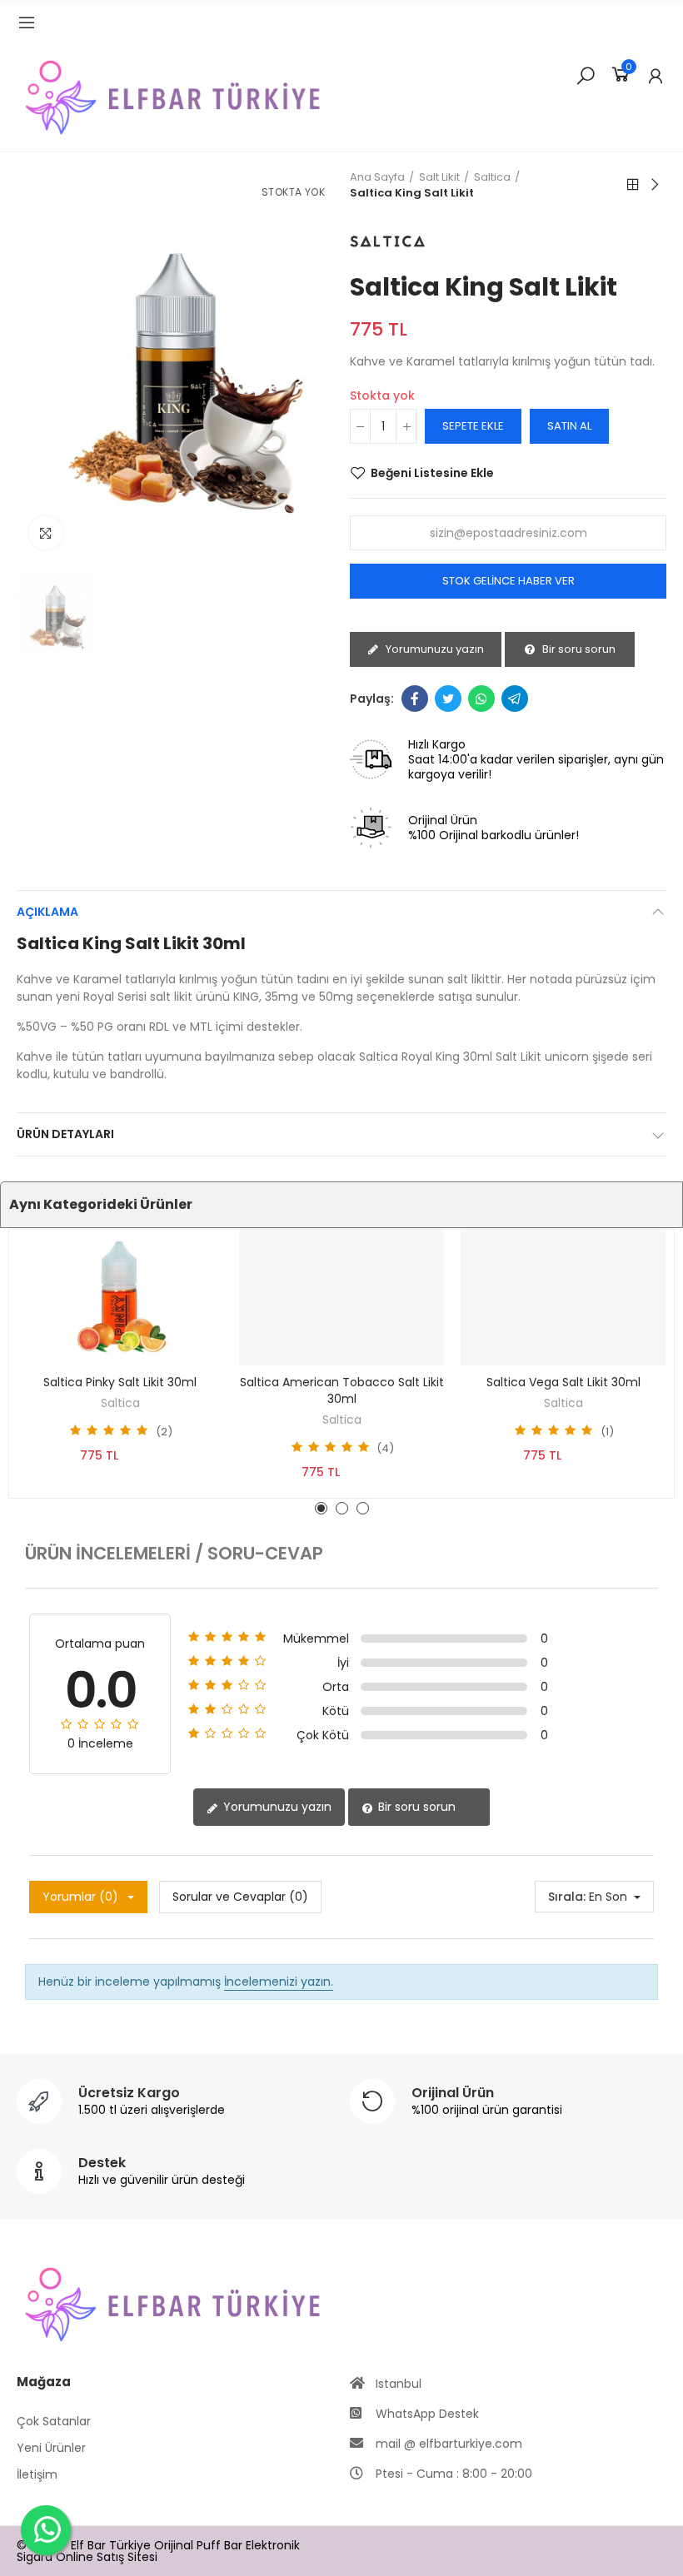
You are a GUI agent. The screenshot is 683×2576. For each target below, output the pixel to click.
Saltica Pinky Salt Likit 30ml (120, 1382)
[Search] (586, 75)
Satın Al (569, 426)
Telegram (515, 699)
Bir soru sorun (578, 649)
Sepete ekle (473, 426)
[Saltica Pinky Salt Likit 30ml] (120, 1297)
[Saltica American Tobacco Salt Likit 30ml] (341, 1297)
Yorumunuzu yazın (434, 649)
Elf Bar (88, 2545)
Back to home (633, 185)
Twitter (448, 699)
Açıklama (47, 912)
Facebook (415, 699)
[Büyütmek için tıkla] (46, 533)
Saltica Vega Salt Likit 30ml (563, 1382)
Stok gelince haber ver (509, 581)
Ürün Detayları (65, 1134)
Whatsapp (481, 699)
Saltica (120, 1403)
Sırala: (567, 1897)
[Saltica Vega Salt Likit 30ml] (563, 1297)
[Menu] (27, 22)
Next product (654, 185)
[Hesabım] (656, 76)
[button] (321, 1508)
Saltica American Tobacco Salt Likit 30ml (342, 1390)
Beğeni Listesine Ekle (432, 473)
